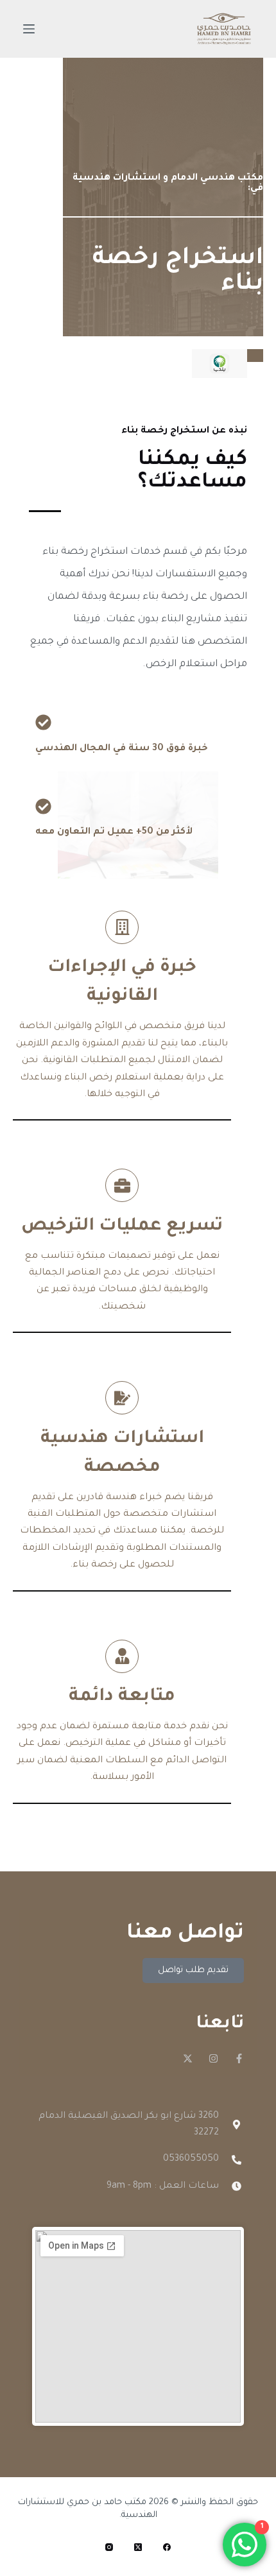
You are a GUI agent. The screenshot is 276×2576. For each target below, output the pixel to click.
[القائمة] (29, 29)
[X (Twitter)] (138, 2547)
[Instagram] (213, 2058)
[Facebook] (167, 2547)
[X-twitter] (188, 2058)
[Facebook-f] (239, 2058)
